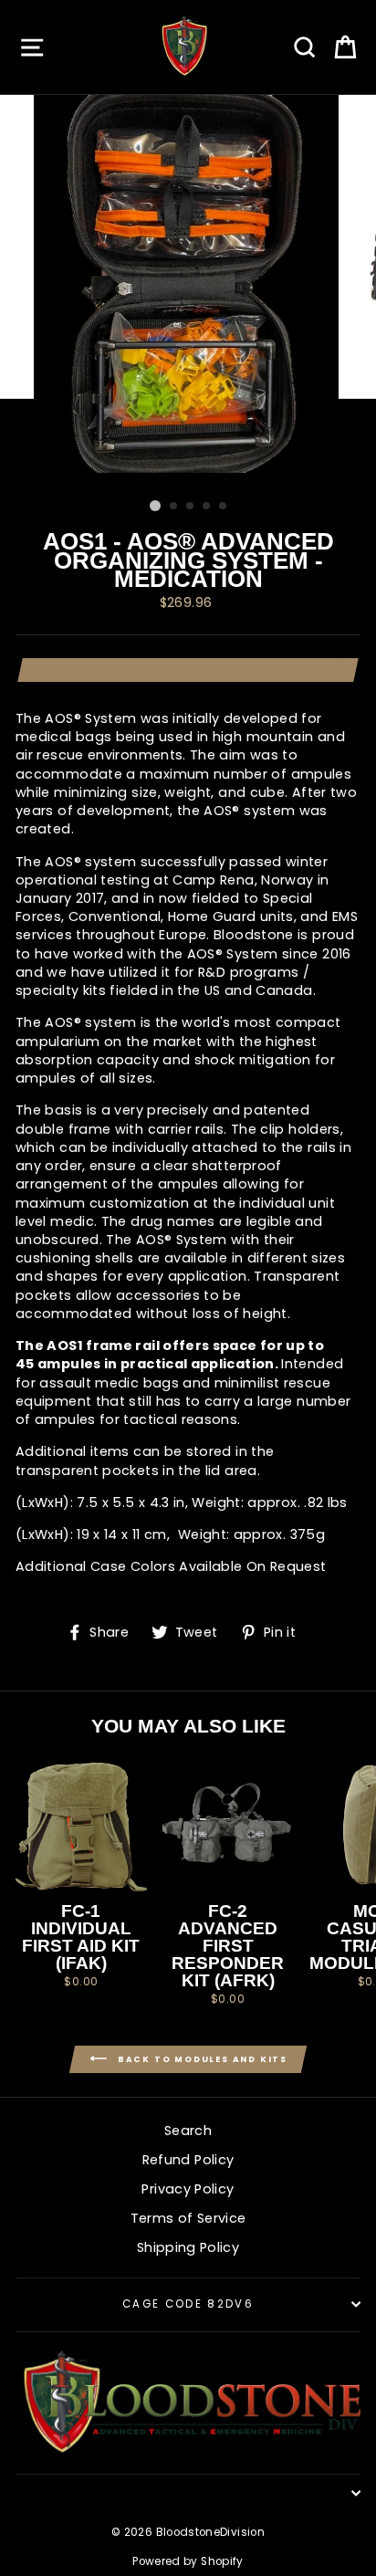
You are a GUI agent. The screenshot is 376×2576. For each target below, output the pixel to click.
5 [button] (224, 507)
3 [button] (191, 507)
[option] (188, 293)
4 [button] (207, 507)
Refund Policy (188, 2160)
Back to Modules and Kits (201, 2059)
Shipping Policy (188, 2247)
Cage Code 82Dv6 (188, 2304)
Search (188, 2131)
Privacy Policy (188, 2189)
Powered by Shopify (188, 2561)
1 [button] (155, 506)
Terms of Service (188, 2218)
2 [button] (174, 507)
